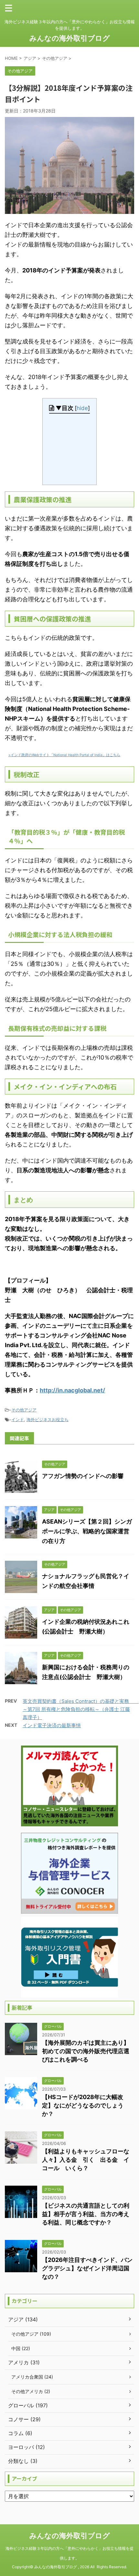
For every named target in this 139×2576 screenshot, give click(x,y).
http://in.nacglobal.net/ (72, 1390)
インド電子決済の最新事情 (52, 1725)
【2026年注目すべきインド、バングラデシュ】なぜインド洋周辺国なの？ (87, 2268)
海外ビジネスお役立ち (48, 1420)
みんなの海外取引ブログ (70, 38)
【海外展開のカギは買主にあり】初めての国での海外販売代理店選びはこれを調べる (86, 2051)
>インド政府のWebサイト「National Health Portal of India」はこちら (64, 755)
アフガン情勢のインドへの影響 (83, 1476)
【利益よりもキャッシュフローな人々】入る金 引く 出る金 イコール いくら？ (86, 2160)
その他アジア (24, 1410)
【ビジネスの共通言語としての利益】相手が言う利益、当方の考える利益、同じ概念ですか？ (86, 2214)
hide (82, 408)
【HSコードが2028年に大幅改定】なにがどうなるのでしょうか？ (83, 2105)
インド (18, 1420)
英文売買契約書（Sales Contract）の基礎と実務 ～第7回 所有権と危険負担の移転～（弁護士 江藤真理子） (81, 1709)
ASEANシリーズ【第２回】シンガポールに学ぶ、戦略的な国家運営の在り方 (87, 1531)
